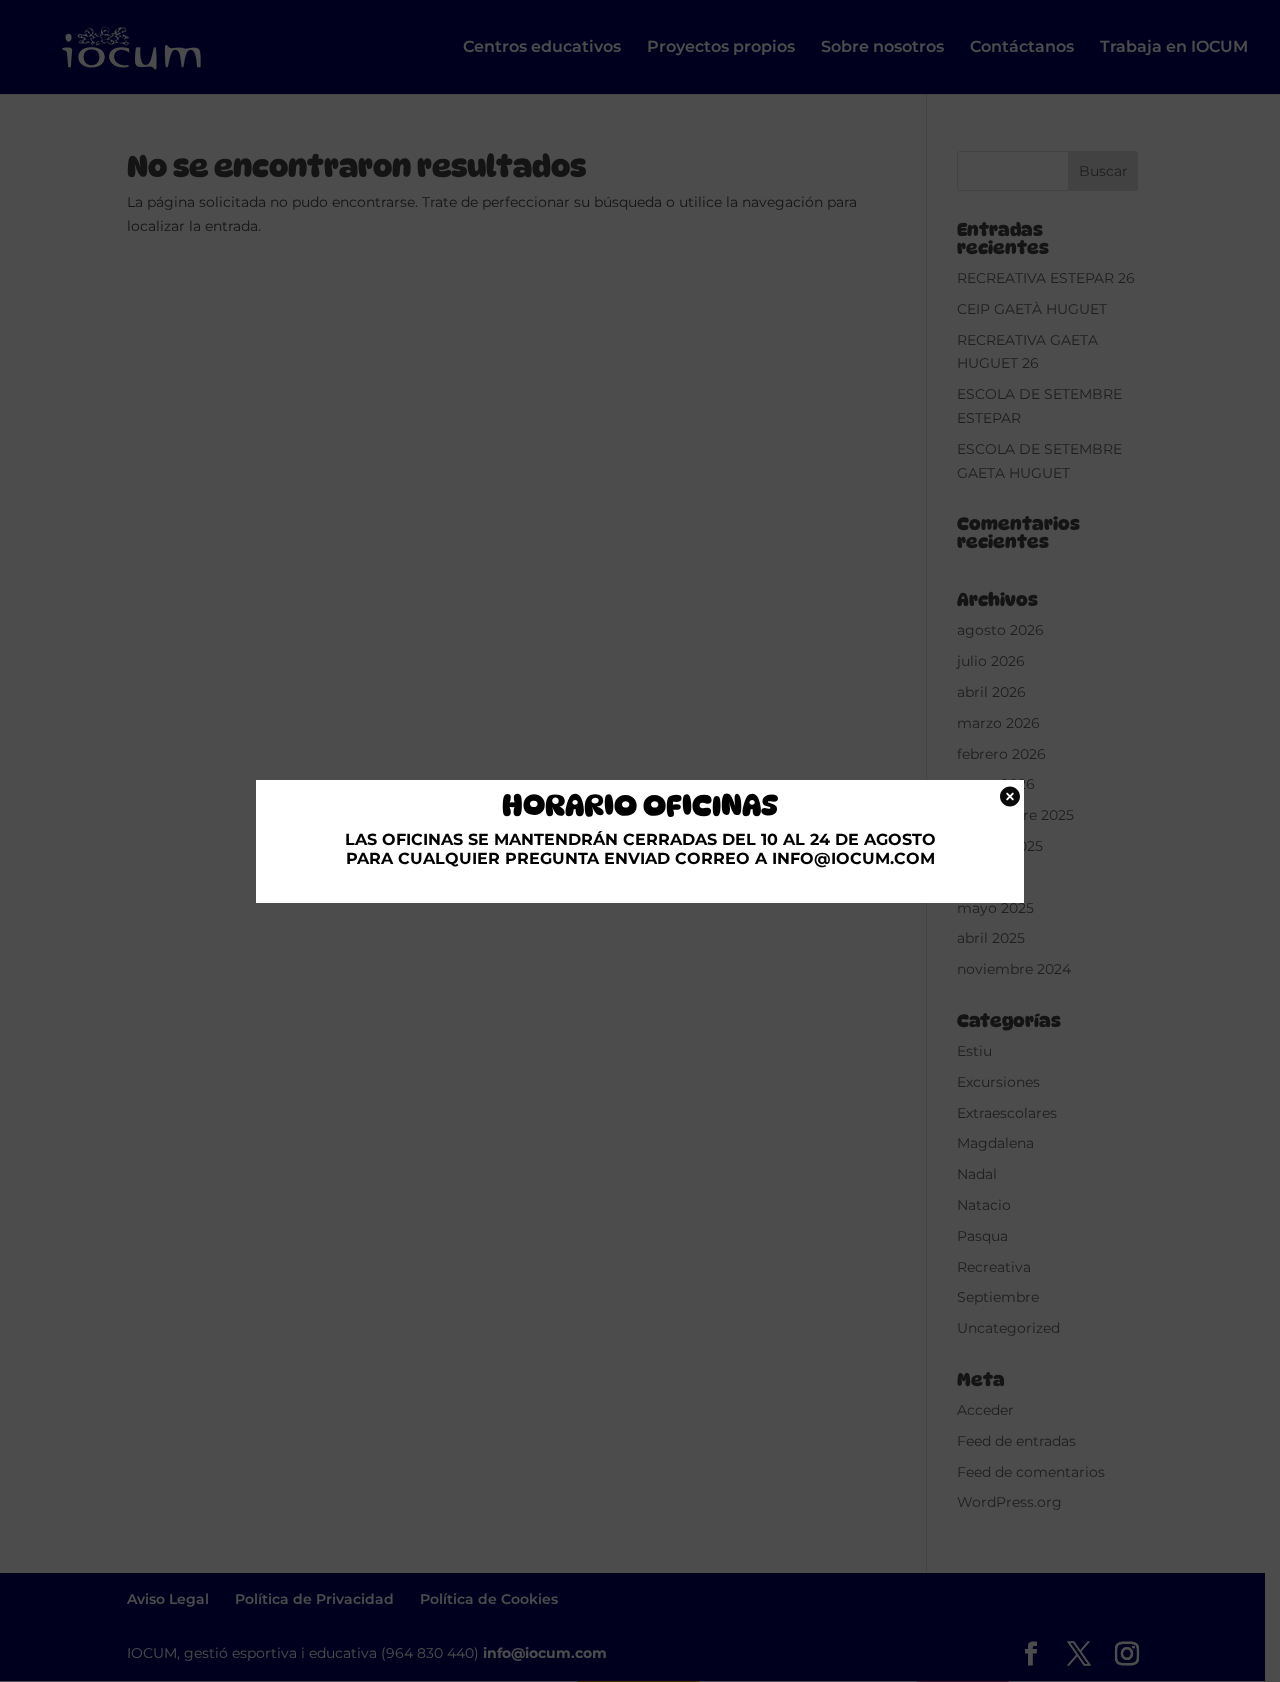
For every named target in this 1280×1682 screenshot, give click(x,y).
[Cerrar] (1007, 796)
